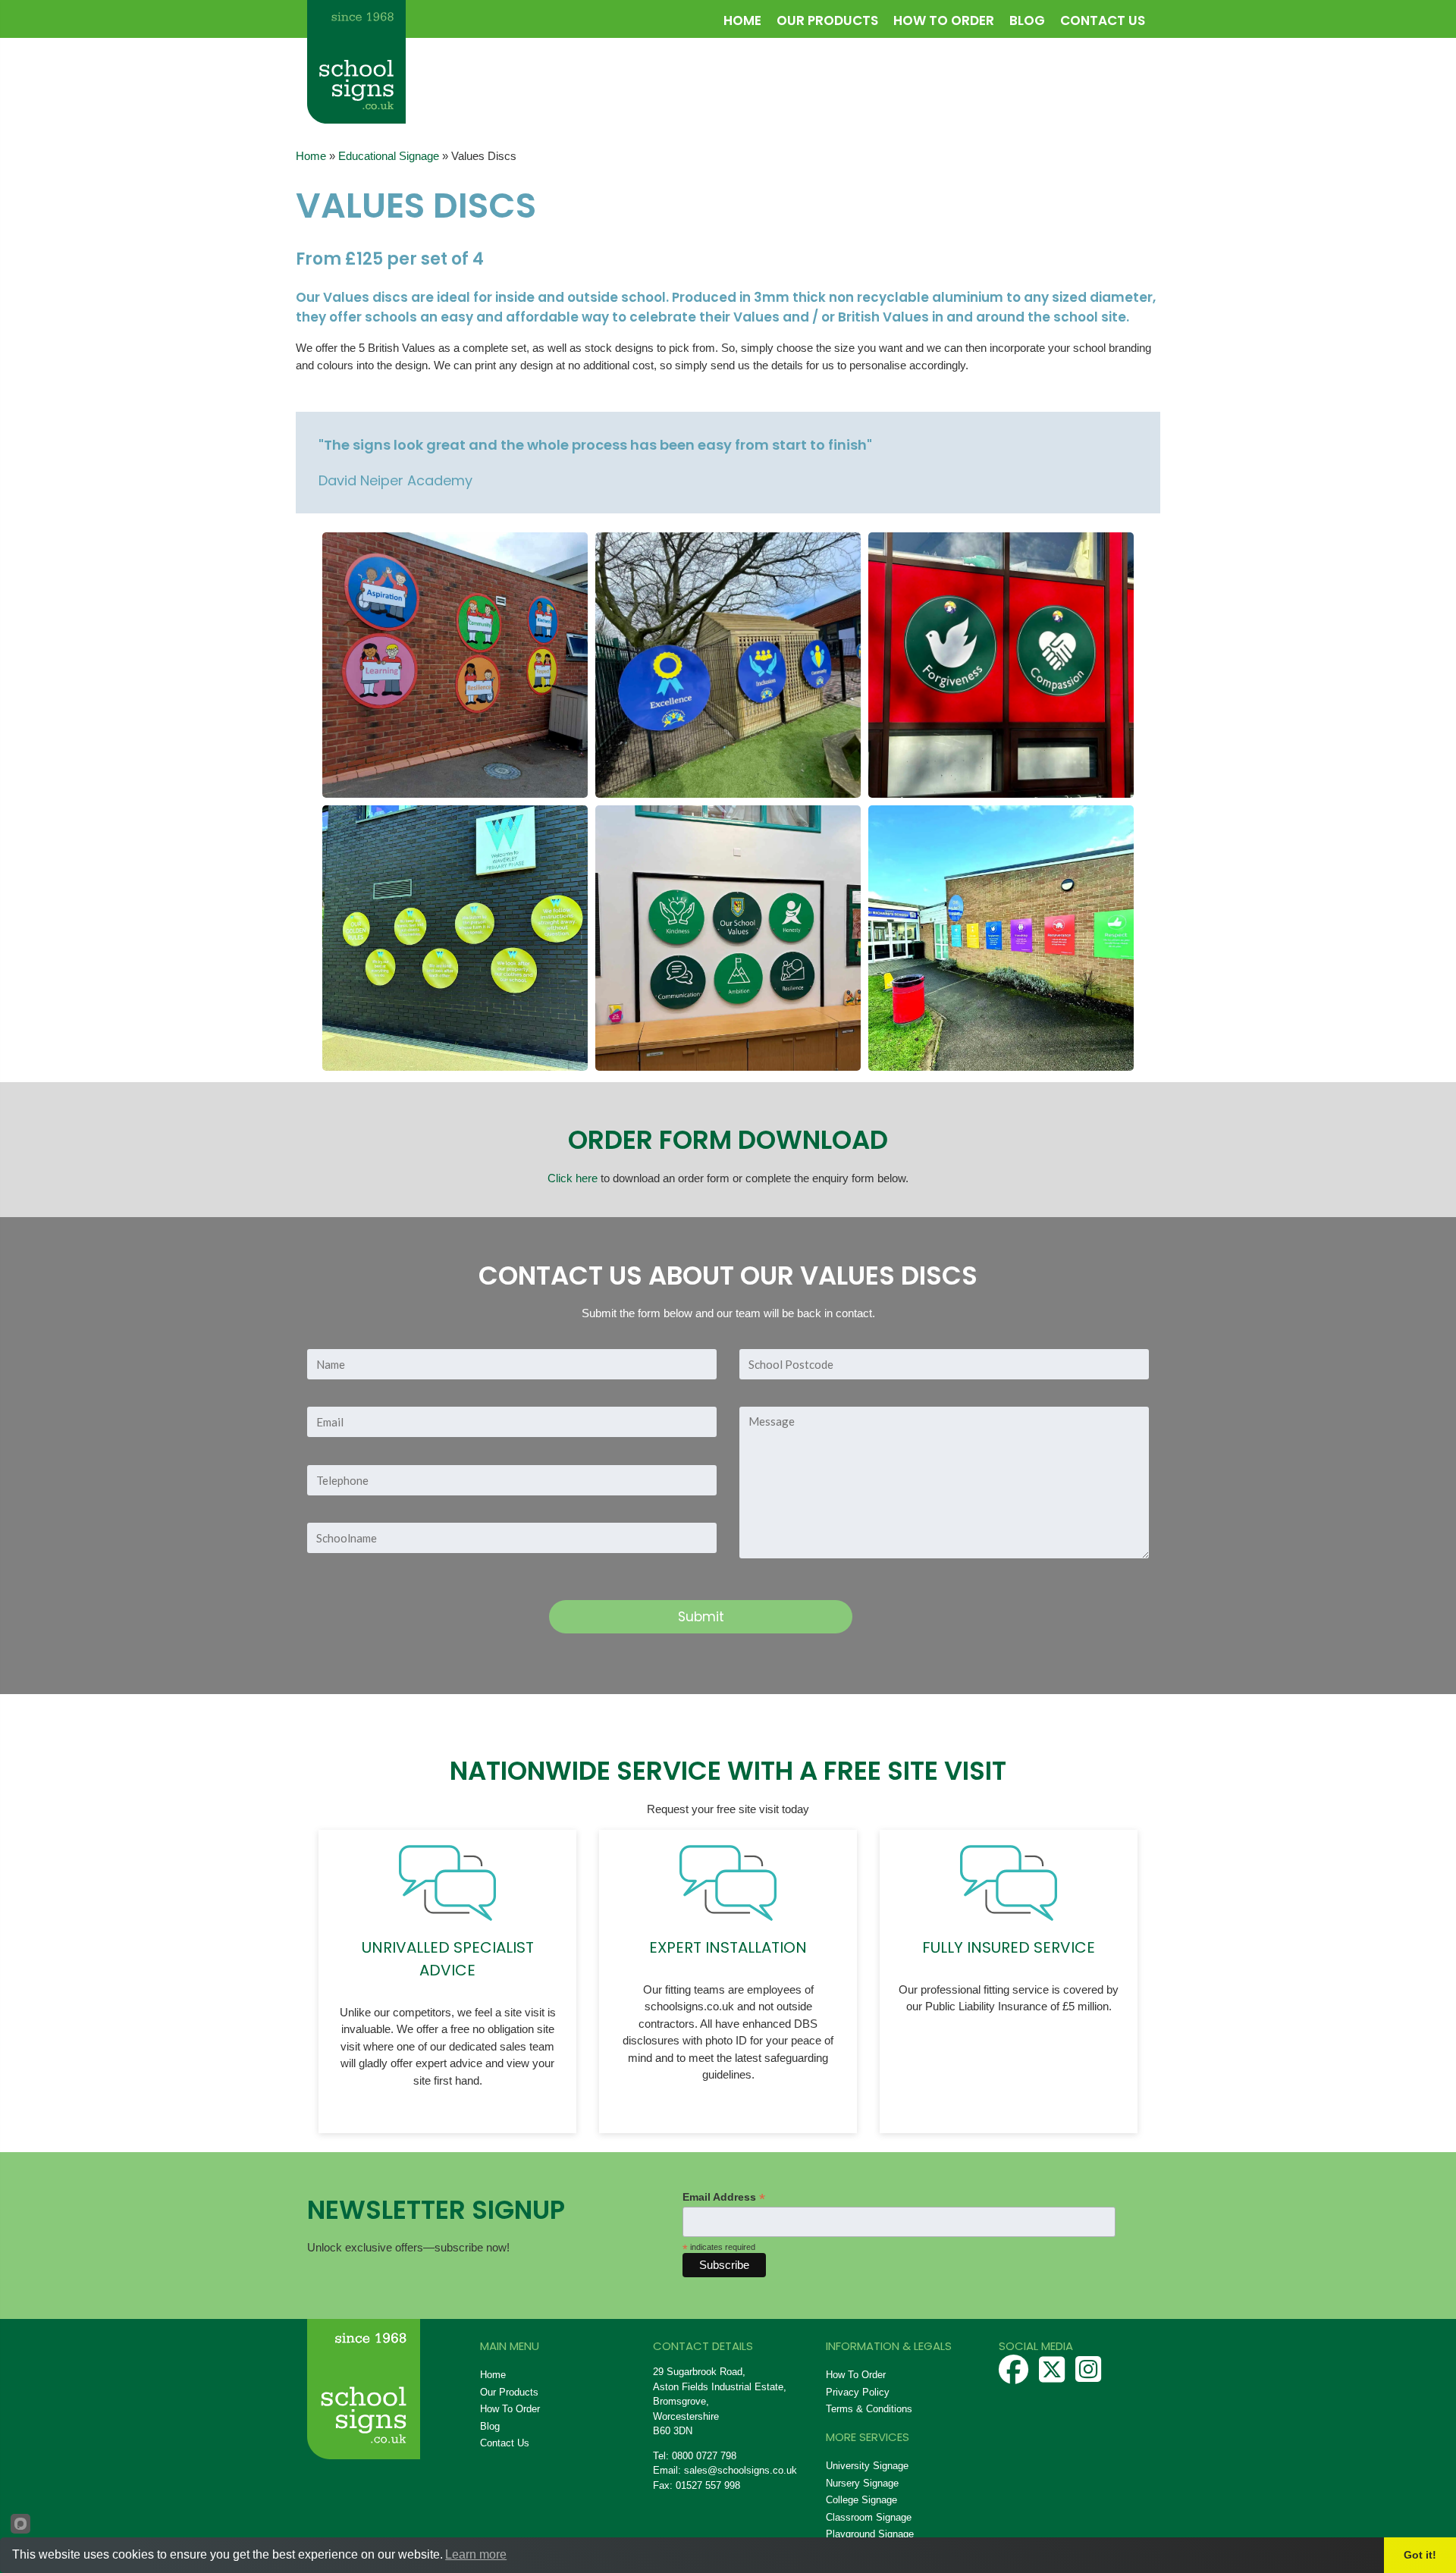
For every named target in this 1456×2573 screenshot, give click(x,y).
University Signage (867, 2466)
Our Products (827, 20)
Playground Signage (870, 2534)
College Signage (861, 2500)
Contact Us (1103, 20)
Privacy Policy (858, 2392)
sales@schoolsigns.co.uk (741, 2470)
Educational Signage (389, 156)
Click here (573, 1178)
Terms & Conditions (869, 2409)
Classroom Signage (869, 2517)
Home (742, 20)
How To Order (944, 20)
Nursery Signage (862, 2483)
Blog (1027, 20)
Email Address (724, 2197)
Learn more (476, 2554)
